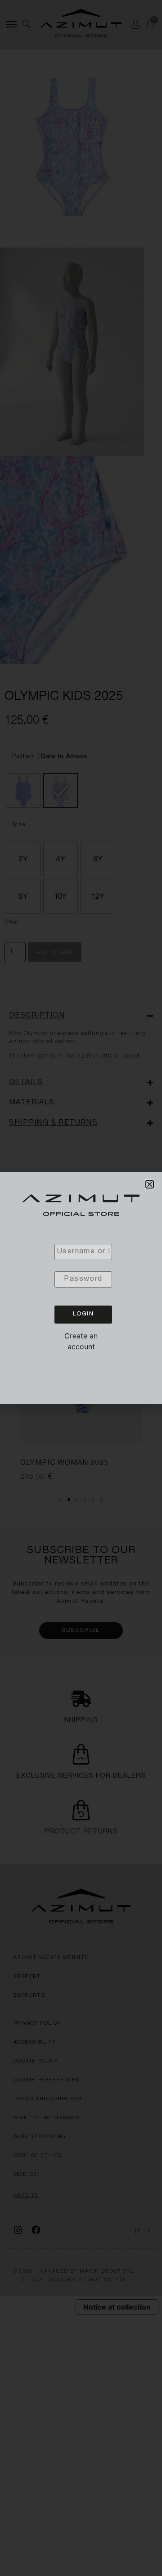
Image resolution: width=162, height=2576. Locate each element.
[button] (150, 1184)
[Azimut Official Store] (81, 1207)
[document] (81, 1288)
